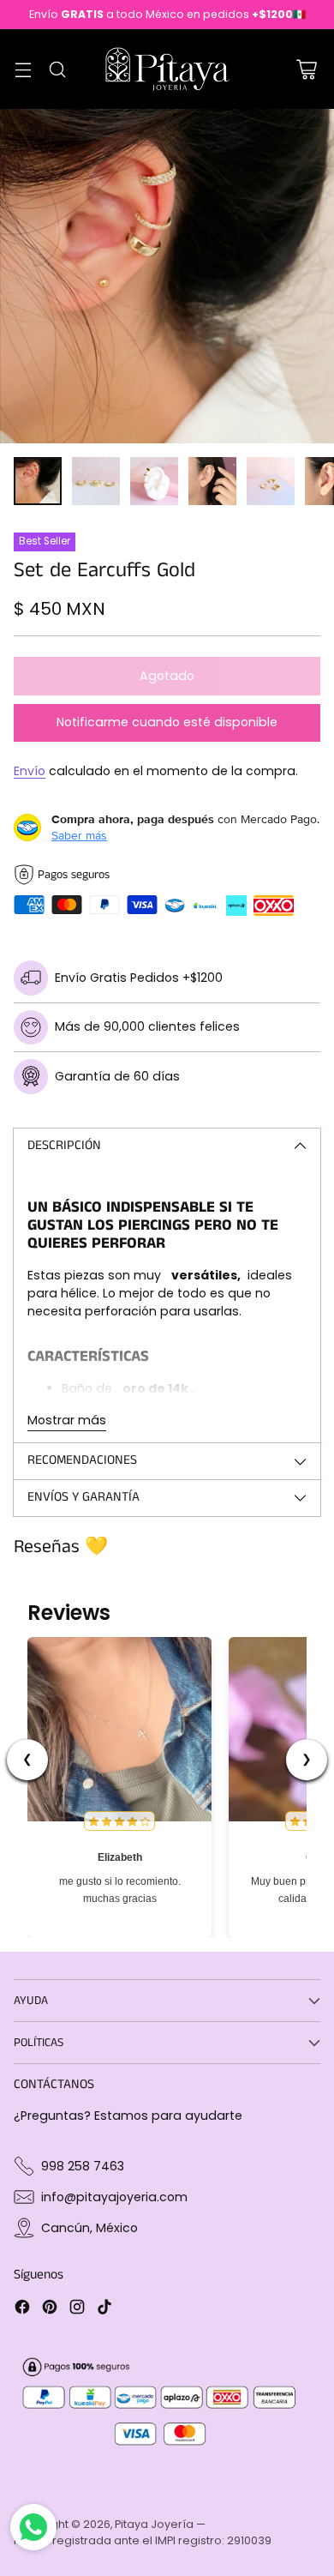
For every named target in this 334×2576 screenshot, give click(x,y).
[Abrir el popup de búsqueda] (57, 69)
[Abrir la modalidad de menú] (23, 69)
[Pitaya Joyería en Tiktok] (104, 2309)
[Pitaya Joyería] (167, 69)
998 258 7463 (83, 2166)
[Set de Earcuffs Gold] (167, 276)
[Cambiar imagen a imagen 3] (154, 481)
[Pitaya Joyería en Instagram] (77, 2309)
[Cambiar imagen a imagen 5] (271, 481)
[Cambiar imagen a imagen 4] (212, 481)
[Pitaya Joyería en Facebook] (22, 2309)
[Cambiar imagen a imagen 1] (38, 481)
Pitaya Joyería (154, 2524)
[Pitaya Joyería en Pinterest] (50, 2309)
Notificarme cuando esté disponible (167, 722)
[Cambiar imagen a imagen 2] (96, 481)
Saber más (79, 835)
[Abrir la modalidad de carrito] (306, 69)
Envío (30, 771)
